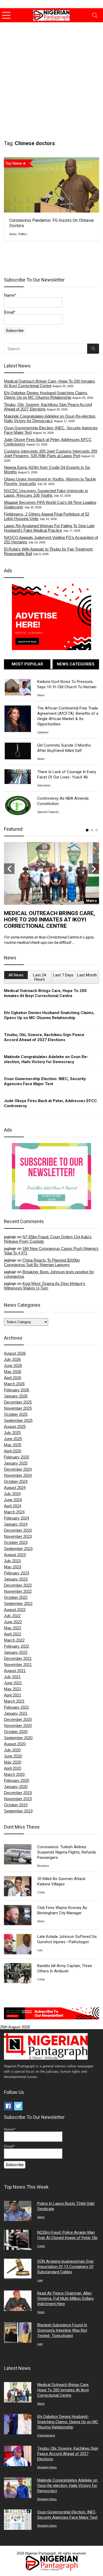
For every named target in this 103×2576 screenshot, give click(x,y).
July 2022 (12, 1616)
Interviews (44, 785)
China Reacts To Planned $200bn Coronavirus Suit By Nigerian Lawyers (42, 1262)
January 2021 (16, 1713)
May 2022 (13, 1628)
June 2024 (13, 1500)
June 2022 (13, 1622)
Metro (41, 2404)
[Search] (95, 15)
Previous (9, 869)
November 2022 (18, 1591)
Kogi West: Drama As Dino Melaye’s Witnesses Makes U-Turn (45, 1286)
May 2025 (13, 1445)
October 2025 (16, 1414)
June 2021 (13, 1683)
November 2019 (18, 1799)
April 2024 (13, 1506)
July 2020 (12, 1750)
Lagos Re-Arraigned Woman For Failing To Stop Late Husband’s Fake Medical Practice (49, 528)
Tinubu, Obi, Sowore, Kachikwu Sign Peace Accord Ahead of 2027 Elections (44, 1037)
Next (94, 869)
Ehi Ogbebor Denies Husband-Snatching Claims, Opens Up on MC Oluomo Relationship (46, 395)
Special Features (48, 812)
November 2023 (18, 1536)
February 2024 (17, 1518)
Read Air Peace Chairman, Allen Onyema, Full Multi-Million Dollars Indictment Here (65, 2298)
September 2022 (18, 1603)
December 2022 (18, 1585)
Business (43, 1866)
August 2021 (15, 1671)
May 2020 (13, 1762)
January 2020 (16, 1787)
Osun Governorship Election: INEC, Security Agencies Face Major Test (45, 1081)
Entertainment (46, 2435)
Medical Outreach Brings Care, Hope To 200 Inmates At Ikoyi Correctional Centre (50, 383)
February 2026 (17, 1390)
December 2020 (18, 1719)
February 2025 (17, 1457)
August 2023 (15, 1555)
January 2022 (16, 1652)
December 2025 (18, 1402)
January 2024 (16, 1524)
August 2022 (15, 1610)
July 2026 (12, 1359)
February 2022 (17, 1646)
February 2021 (17, 1707)
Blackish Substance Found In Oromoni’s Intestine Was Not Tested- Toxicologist (62, 2330)
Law (40, 1950)
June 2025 (13, 1439)
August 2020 (15, 1744)
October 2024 (16, 1481)
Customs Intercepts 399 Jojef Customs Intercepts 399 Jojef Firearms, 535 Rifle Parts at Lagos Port (51, 453)
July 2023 (12, 1561)
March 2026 (14, 1384)
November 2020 (18, 1726)
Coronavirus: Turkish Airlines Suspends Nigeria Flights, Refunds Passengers (67, 1852)
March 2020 (14, 1774)
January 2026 (16, 1396)
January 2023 (16, 1579)
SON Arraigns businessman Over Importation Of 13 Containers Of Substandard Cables (65, 2267)
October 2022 (16, 1597)
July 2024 (12, 1494)
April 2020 (13, 1768)
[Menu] (6, 15)
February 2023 (17, 1573)
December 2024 (18, 1469)
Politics (23, 234)
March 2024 (14, 1512)
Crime (41, 1892)
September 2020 (18, 1738)
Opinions (43, 732)
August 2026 (15, 1353)
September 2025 (18, 1420)
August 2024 (15, 1488)
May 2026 (13, 1372)
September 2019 (18, 1811)
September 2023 (18, 1549)
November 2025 (18, 1408)
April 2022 (13, 1634)
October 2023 (16, 1542)
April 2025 (13, 1451)
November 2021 (18, 1664)
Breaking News (47, 2467)
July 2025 (12, 1433)
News (13, 234)
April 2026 (13, 1378)
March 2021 (14, 1701)
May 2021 (13, 1689)
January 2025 (16, 1463)
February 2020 (17, 1780)
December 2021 (18, 1658)
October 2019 (16, 1805)
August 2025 (15, 1426)
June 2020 (13, 1756)
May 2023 (13, 1567)
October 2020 (16, 1732)
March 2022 (14, 1640)
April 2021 (13, 1695)
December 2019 (18, 1793)
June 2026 (13, 1365)
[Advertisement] (51, 77)
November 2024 (18, 1475)
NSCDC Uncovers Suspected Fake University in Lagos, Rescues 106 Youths (46, 493)
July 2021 (12, 1677)
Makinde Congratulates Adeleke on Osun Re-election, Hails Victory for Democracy (50, 418)
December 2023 (18, 1530)
